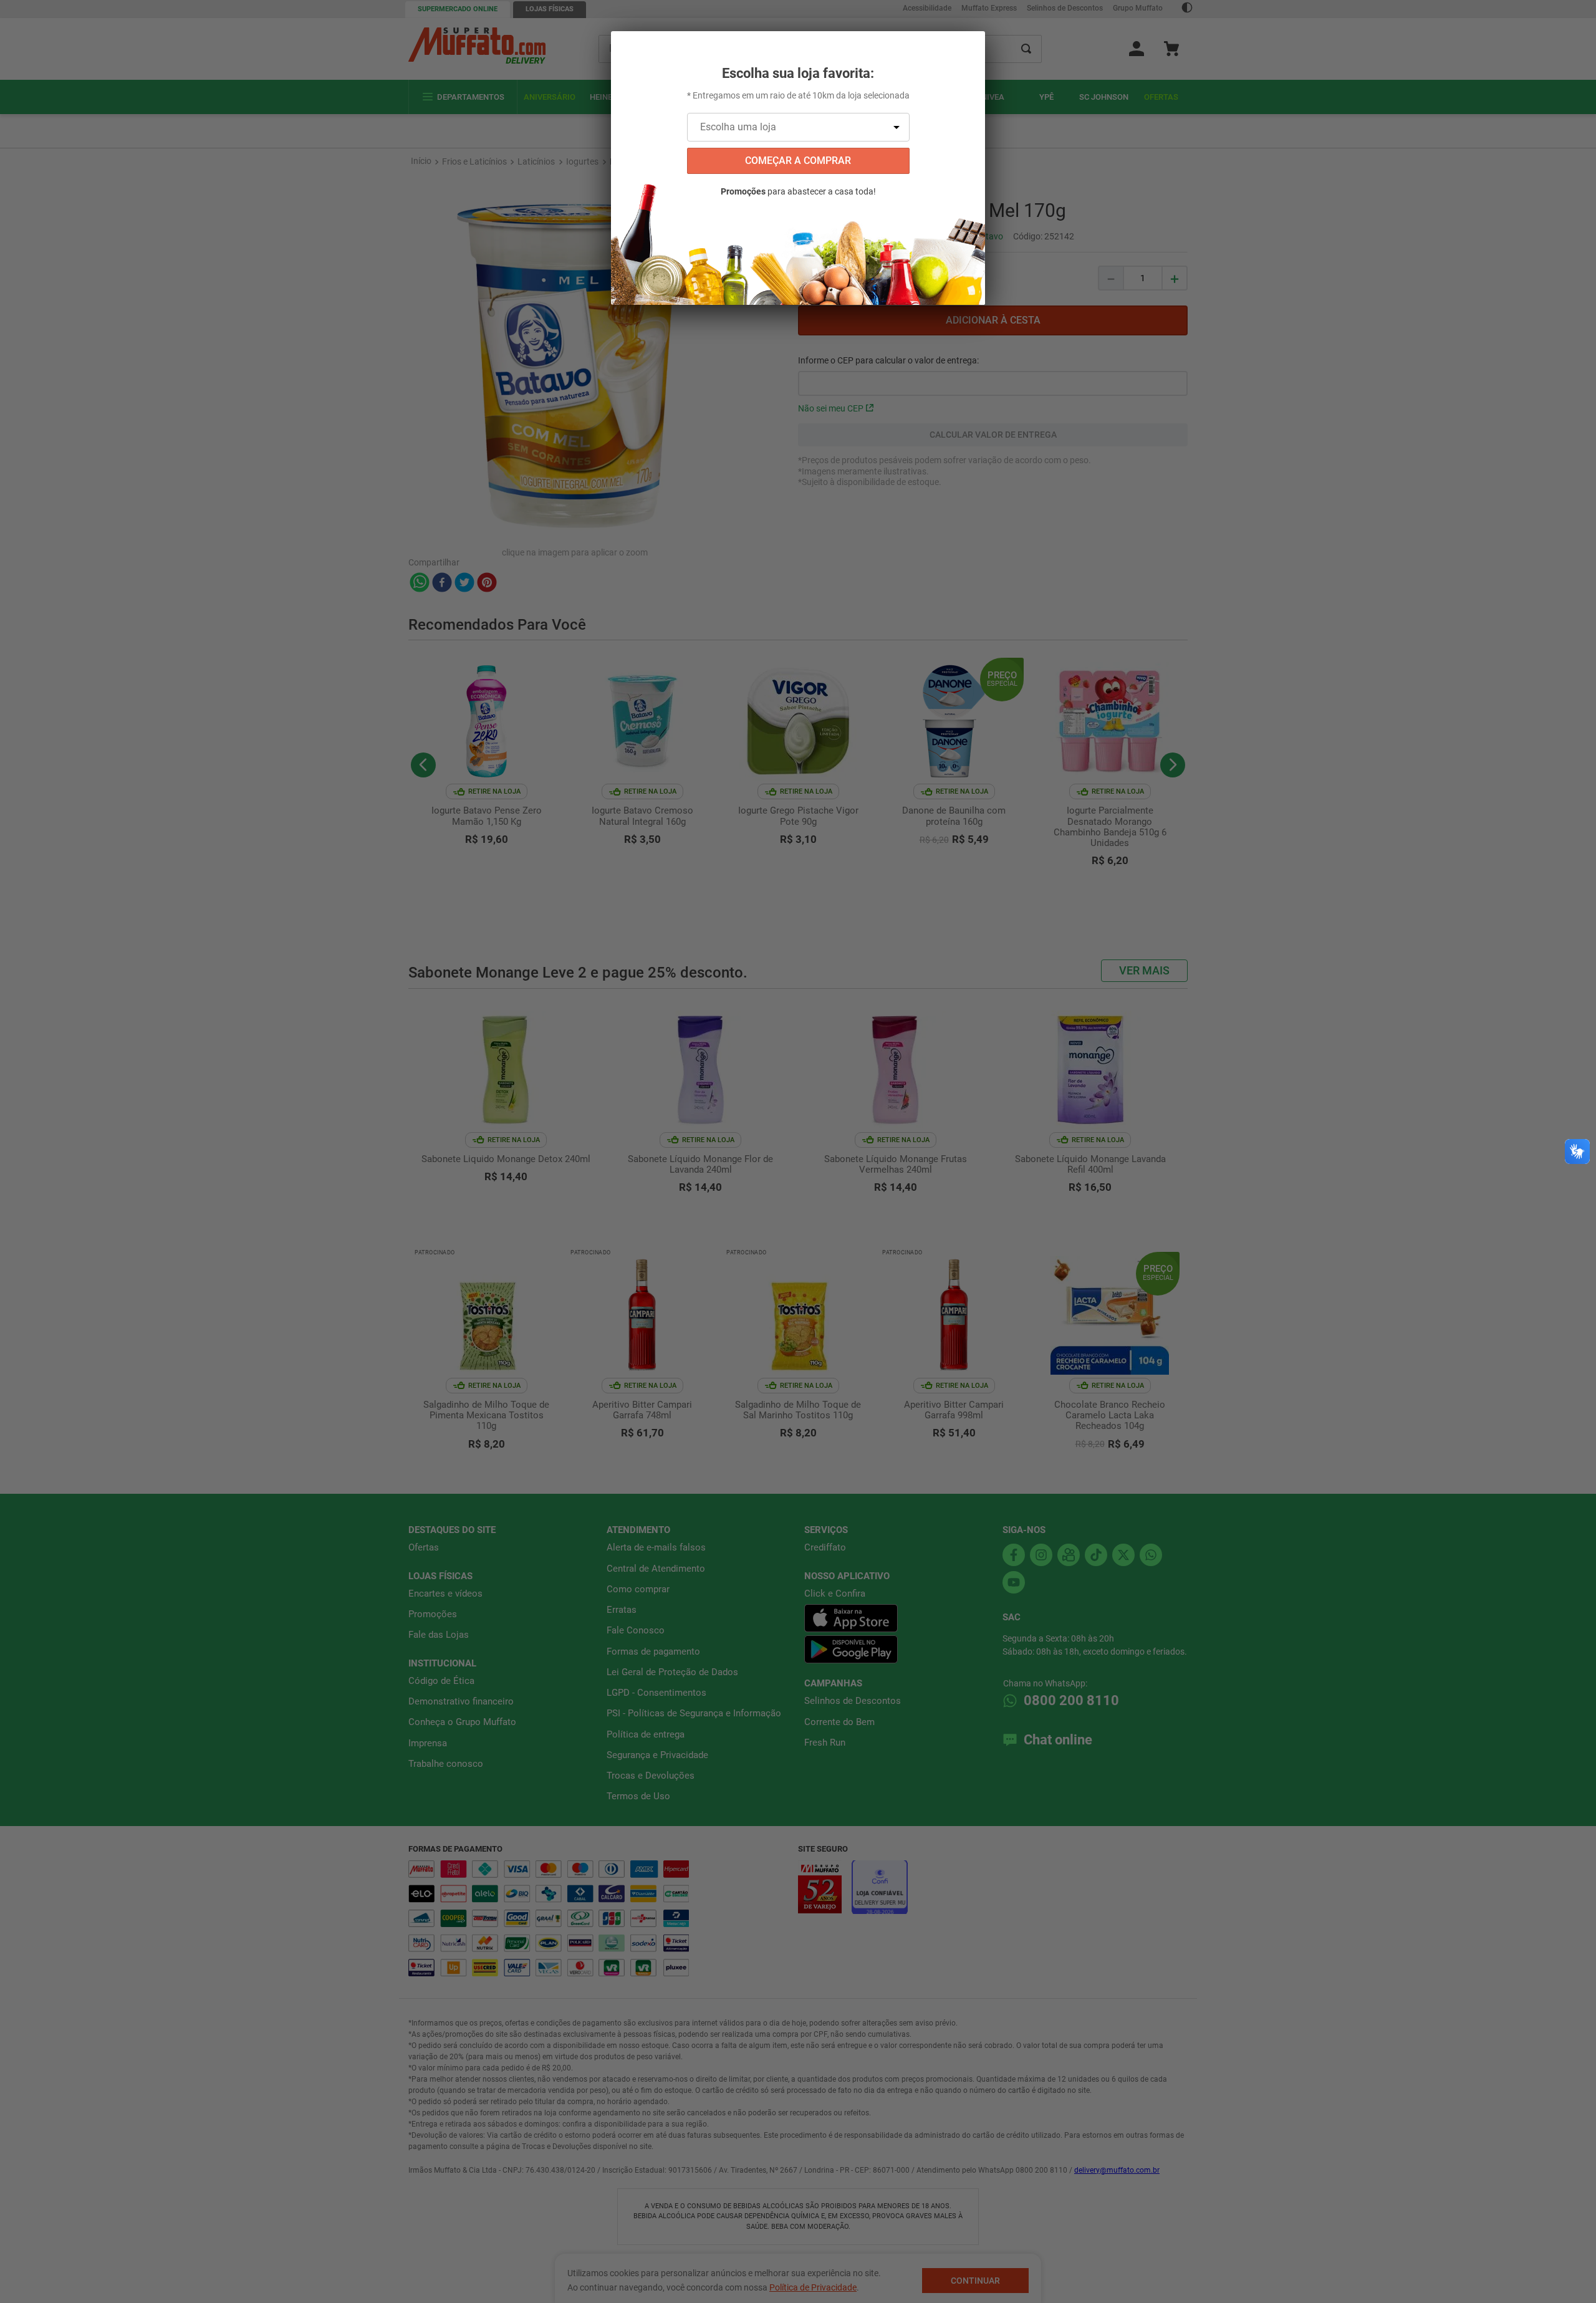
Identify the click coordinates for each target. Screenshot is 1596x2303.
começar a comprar (798, 161)
